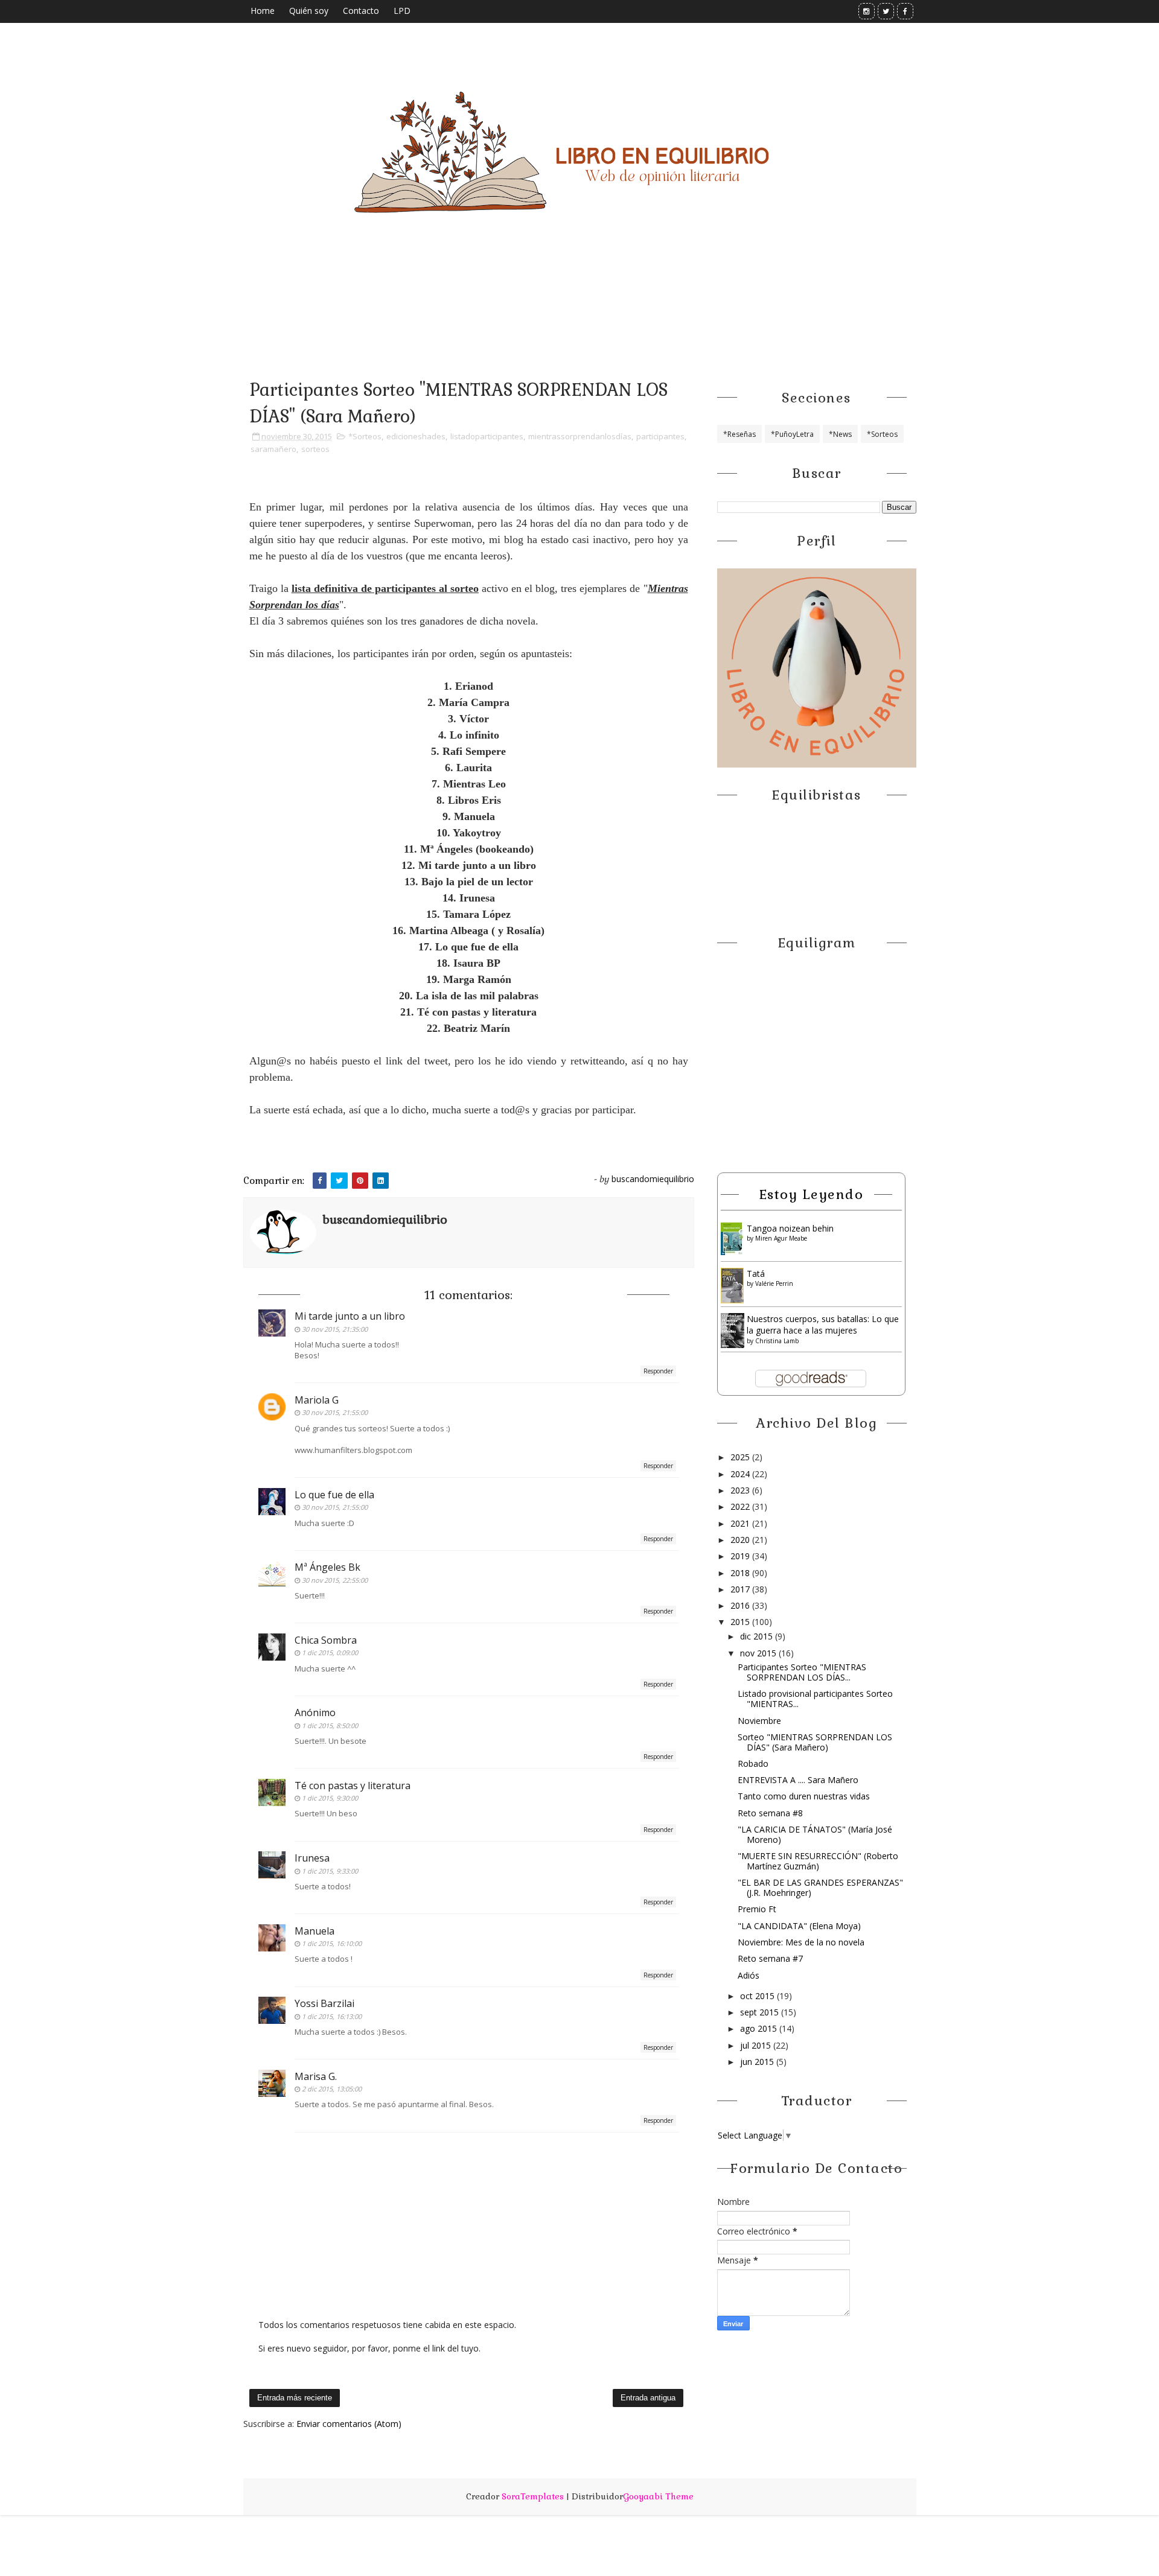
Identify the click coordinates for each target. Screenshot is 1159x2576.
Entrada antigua (648, 2398)
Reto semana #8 (770, 1813)
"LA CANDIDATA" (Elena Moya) (799, 1926)
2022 (741, 1506)
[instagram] (867, 11)
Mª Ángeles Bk (327, 1567)
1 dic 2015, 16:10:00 (332, 1943)
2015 (741, 1622)
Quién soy (309, 11)
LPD (402, 11)
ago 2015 (760, 2028)
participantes (660, 436)
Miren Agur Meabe (781, 1238)
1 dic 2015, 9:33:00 (330, 1871)
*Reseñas (739, 434)
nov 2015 (759, 1653)
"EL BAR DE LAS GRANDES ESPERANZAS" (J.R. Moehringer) (820, 1887)
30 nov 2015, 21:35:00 (335, 1329)
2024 (741, 1474)
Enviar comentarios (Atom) (349, 2424)
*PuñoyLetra (792, 434)
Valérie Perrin (774, 1283)
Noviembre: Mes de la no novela (801, 1942)
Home (263, 11)
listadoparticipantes (487, 436)
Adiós (749, 1975)
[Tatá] (733, 1284)
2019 (741, 1556)
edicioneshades (416, 436)
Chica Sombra (326, 1640)
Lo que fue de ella (334, 1495)
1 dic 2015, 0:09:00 (330, 1652)
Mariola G (317, 1400)
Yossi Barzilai (324, 2003)
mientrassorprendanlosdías (580, 436)
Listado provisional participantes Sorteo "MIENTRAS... (815, 1699)
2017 (741, 1589)
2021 (741, 1523)
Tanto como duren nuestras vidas (804, 1796)
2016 (741, 1605)
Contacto (361, 11)
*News (840, 434)
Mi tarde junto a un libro (350, 1316)
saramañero (273, 449)
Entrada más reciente (295, 2398)
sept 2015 (761, 2012)
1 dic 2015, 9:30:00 (330, 1798)
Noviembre (759, 1721)
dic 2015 (758, 1636)
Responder (658, 1371)
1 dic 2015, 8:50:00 (330, 1725)
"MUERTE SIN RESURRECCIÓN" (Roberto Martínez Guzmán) (818, 1861)
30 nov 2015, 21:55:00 (335, 1412)
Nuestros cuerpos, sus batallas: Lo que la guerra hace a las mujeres (823, 1325)
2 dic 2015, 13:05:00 (332, 2089)
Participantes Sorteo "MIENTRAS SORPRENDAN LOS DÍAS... (802, 1672)
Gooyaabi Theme (658, 2496)
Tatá (756, 1274)
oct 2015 (758, 1996)
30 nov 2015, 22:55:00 (335, 1580)
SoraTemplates (533, 2496)
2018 (741, 1573)
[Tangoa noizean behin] (733, 1238)
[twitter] (886, 11)
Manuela (314, 1931)
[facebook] (905, 11)
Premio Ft (757, 1909)
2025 (741, 1457)
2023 (741, 1490)
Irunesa (312, 1858)
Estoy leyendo (811, 1194)
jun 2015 (758, 2062)
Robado (753, 1763)
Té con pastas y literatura (353, 1786)
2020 (741, 1540)
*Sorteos (365, 436)
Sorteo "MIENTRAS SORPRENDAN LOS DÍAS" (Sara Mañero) (815, 1742)
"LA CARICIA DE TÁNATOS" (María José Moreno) (815, 1834)
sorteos (315, 449)
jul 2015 (757, 2045)
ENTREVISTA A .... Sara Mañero (798, 1780)
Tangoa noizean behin (790, 1228)
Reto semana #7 (770, 1958)
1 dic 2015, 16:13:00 (332, 2016)
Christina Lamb (777, 1341)
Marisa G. (316, 2076)
